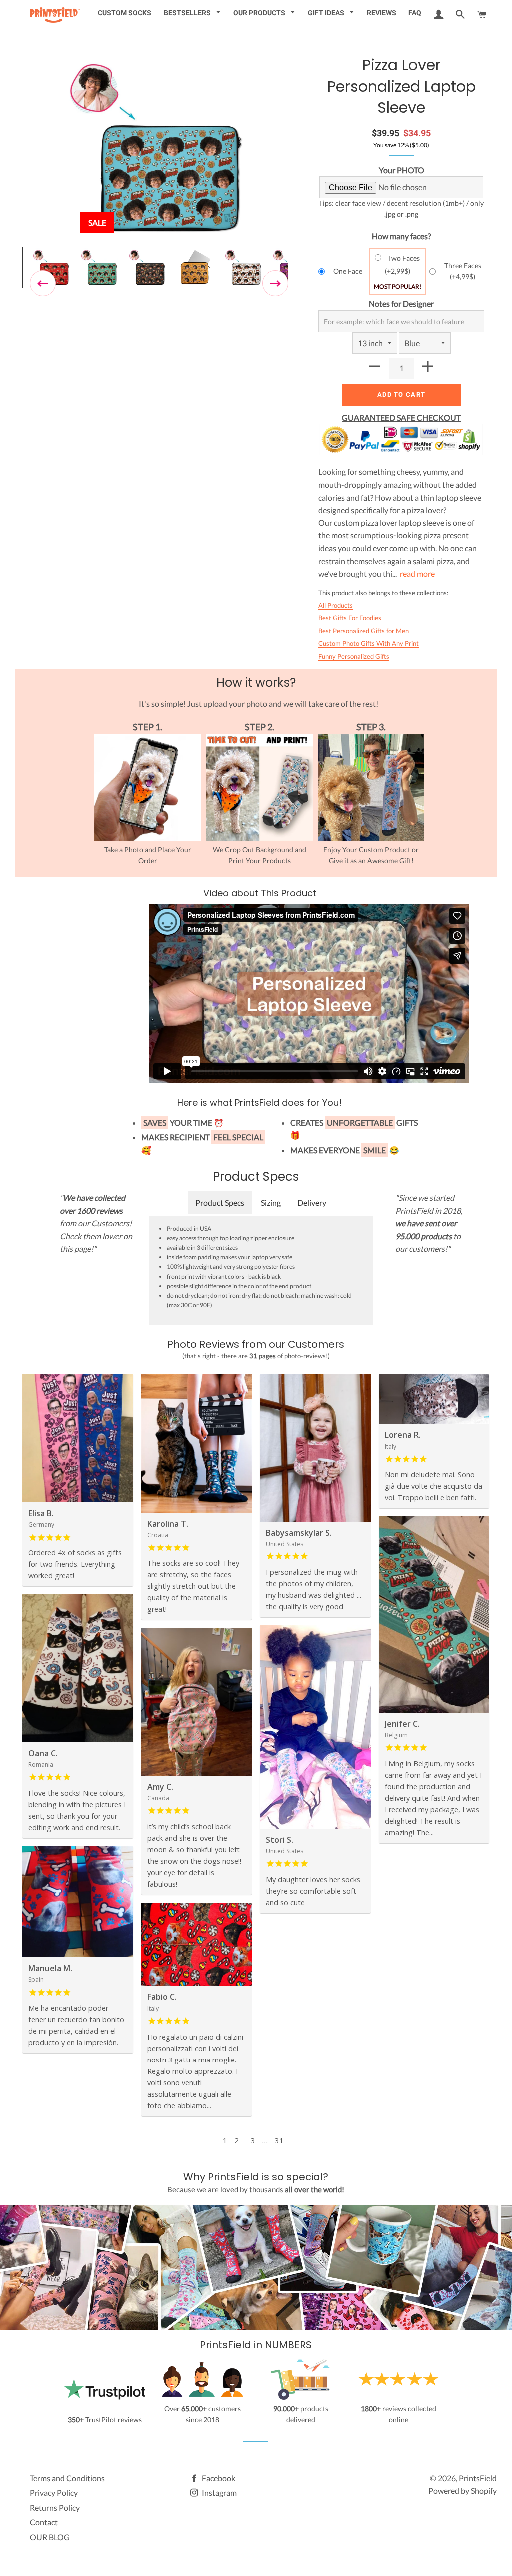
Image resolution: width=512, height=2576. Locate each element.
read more (417, 574)
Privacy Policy (54, 2492)
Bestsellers (188, 13)
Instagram (219, 2492)
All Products (336, 605)
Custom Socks (125, 13)
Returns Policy (55, 2507)
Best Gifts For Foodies (350, 618)
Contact (44, 2522)
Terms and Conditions (67, 2478)
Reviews (382, 13)
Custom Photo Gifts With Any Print (369, 643)
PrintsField (478, 2478)
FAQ (415, 13)
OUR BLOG (50, 2537)
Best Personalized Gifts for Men (364, 631)
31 (279, 2140)
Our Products (260, 13)
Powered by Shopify (463, 2490)
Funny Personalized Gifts (354, 656)
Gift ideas (327, 13)
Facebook (218, 2478)
